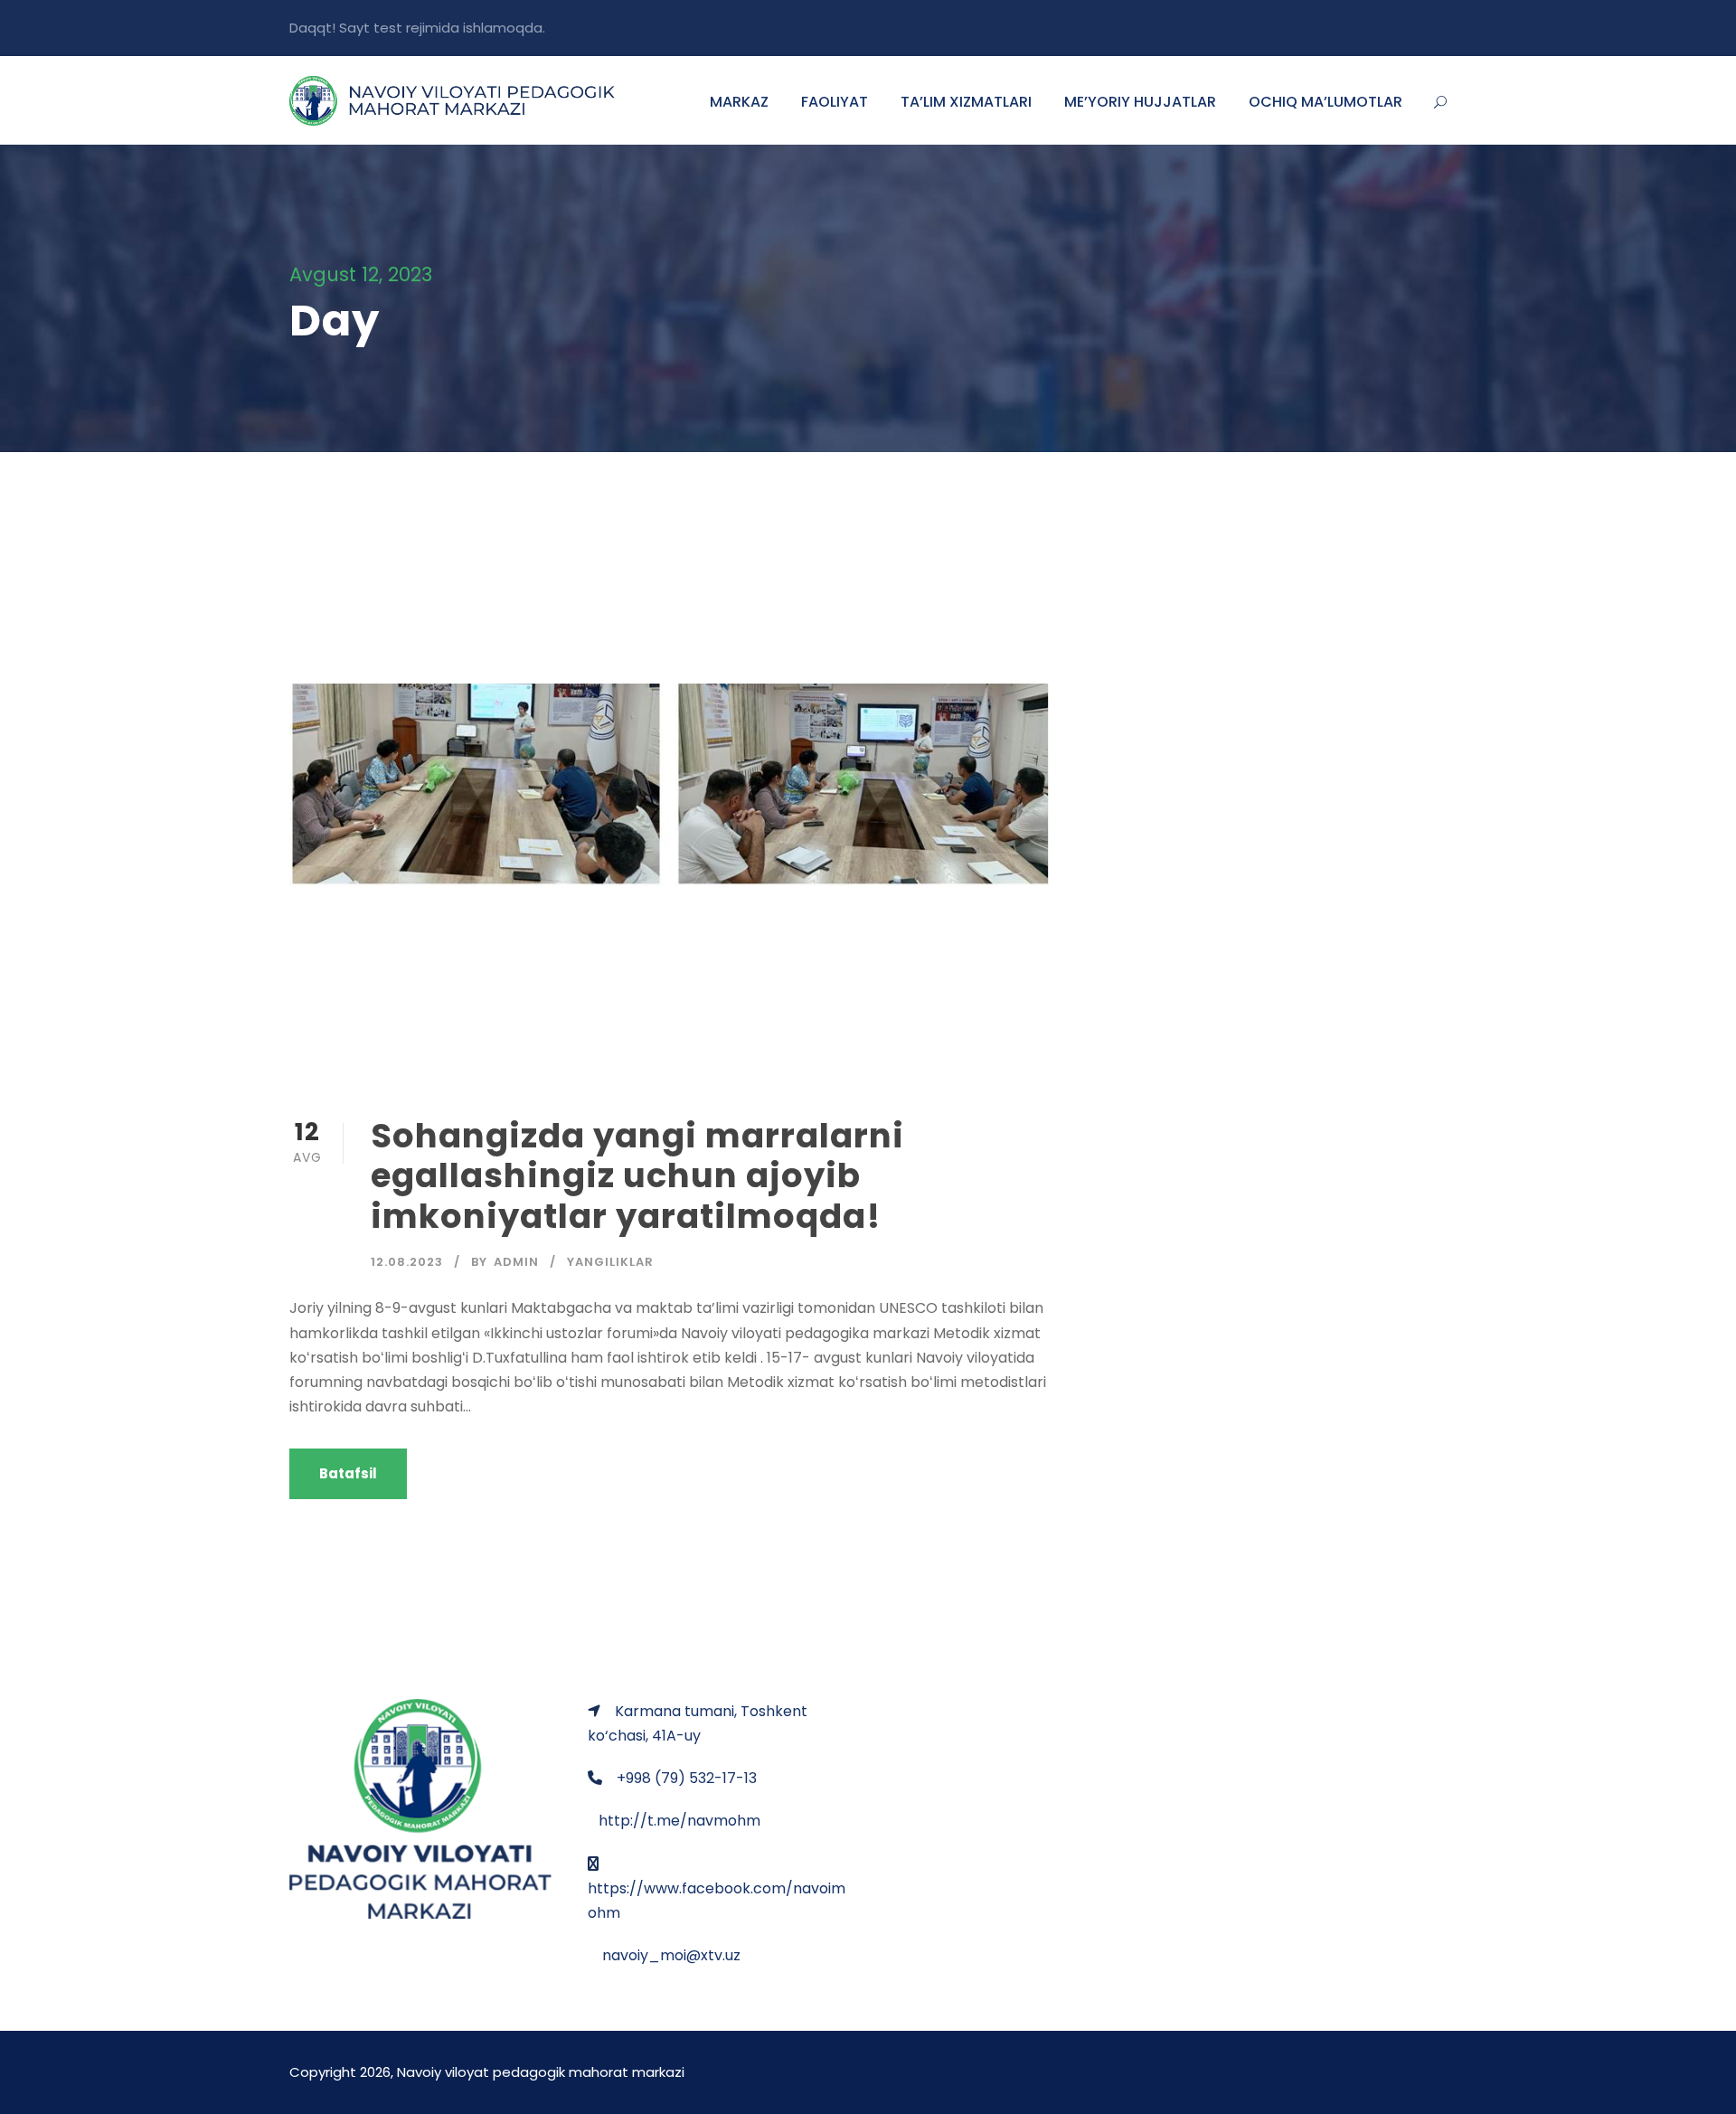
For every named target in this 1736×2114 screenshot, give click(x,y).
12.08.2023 (407, 1262)
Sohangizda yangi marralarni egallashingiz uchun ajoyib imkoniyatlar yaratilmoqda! (637, 1176)
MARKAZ (739, 102)
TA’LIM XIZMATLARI (966, 102)
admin (516, 1262)
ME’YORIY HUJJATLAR (1140, 102)
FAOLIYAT (835, 102)
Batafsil (348, 1473)
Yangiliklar (610, 1262)
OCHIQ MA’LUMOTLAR (1326, 102)
